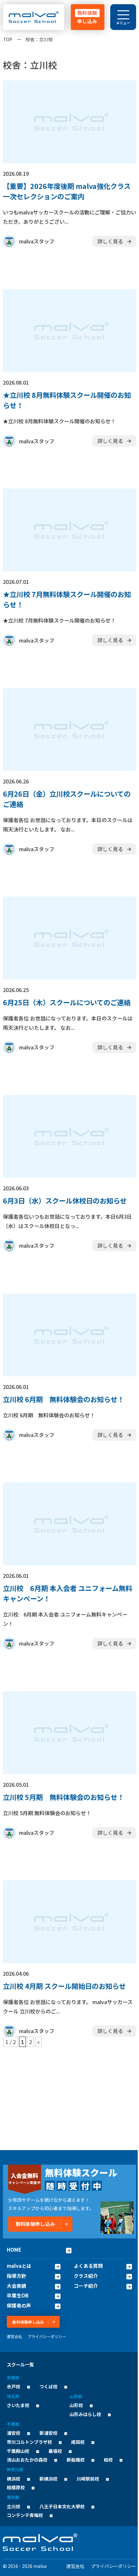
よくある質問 (88, 2266)
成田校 (78, 2442)
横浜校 (14, 2479)
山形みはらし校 (85, 2414)
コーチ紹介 (86, 2286)
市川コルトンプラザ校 (29, 2442)
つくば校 (48, 2386)
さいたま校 (18, 2405)
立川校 (14, 2506)
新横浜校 (48, 2479)
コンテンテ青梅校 (25, 2515)
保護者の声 (19, 2306)
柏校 (108, 2460)
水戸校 (14, 2386)
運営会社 (15, 2336)
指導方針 (16, 2276)
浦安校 (14, 2433)
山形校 (76, 2405)
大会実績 (16, 2286)
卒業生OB (18, 2296)
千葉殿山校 (18, 2451)
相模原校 (16, 2487)
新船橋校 (76, 2460)
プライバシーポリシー (47, 2336)
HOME (14, 2250)
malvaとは (19, 2266)
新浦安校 (48, 2433)
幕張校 (55, 2451)
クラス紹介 (86, 2276)
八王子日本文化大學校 (62, 2506)
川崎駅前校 (88, 2479)
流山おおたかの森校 (27, 2460)
